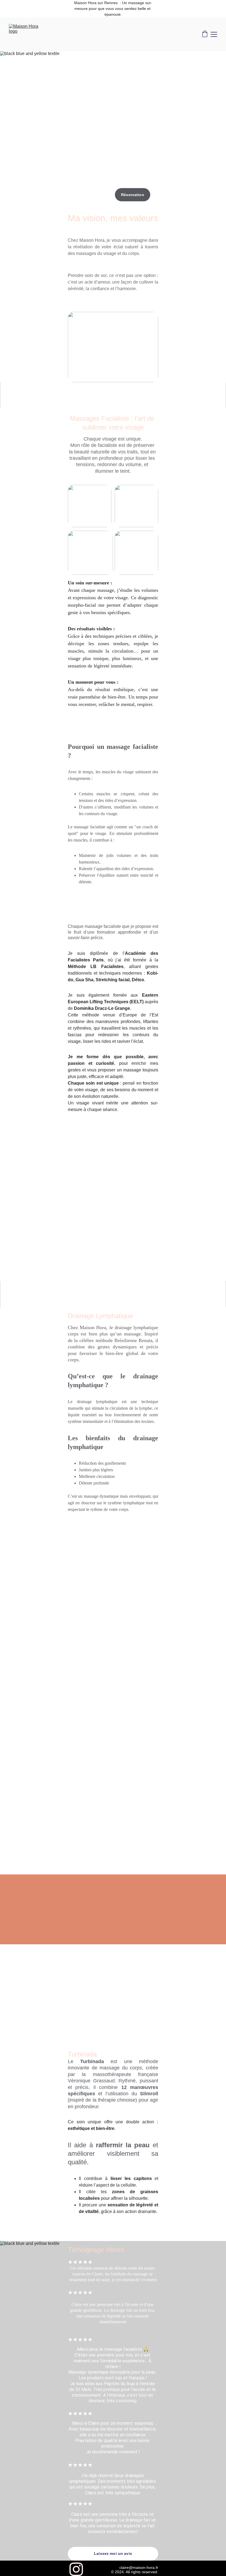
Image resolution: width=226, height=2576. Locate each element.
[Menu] (214, 34)
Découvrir (86, 195)
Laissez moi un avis (113, 2553)
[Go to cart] (205, 34)
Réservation (133, 195)
